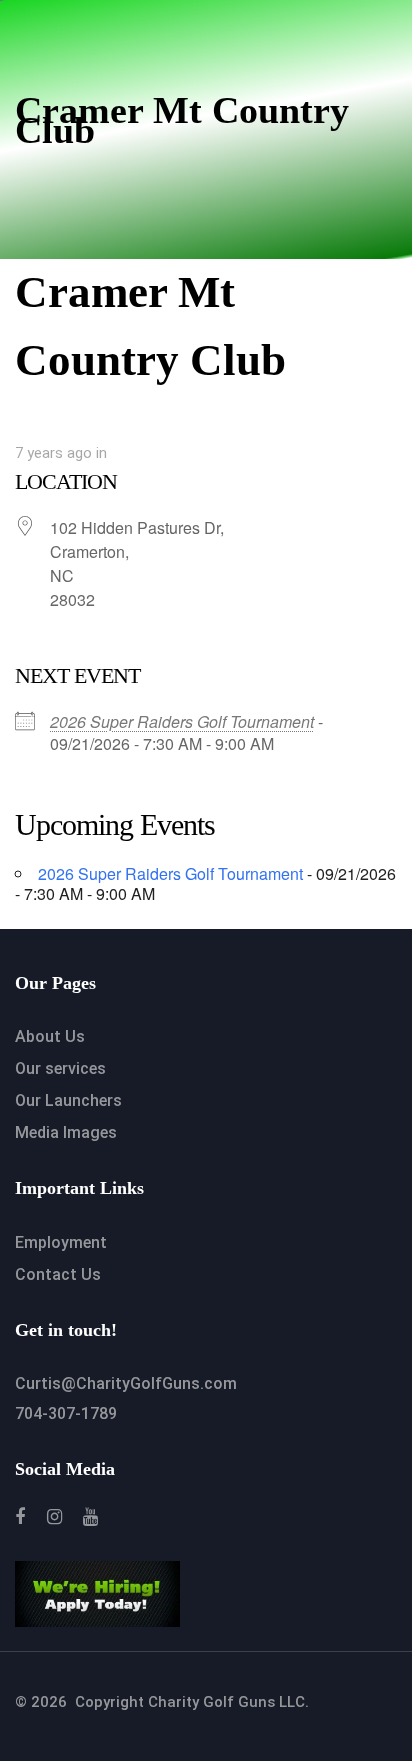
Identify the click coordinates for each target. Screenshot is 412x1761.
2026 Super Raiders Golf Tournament (182, 721)
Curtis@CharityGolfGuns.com (126, 1383)
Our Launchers (68, 1100)
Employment (61, 1242)
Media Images (66, 1132)
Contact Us (58, 1274)
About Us (50, 1036)
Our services (60, 1068)
